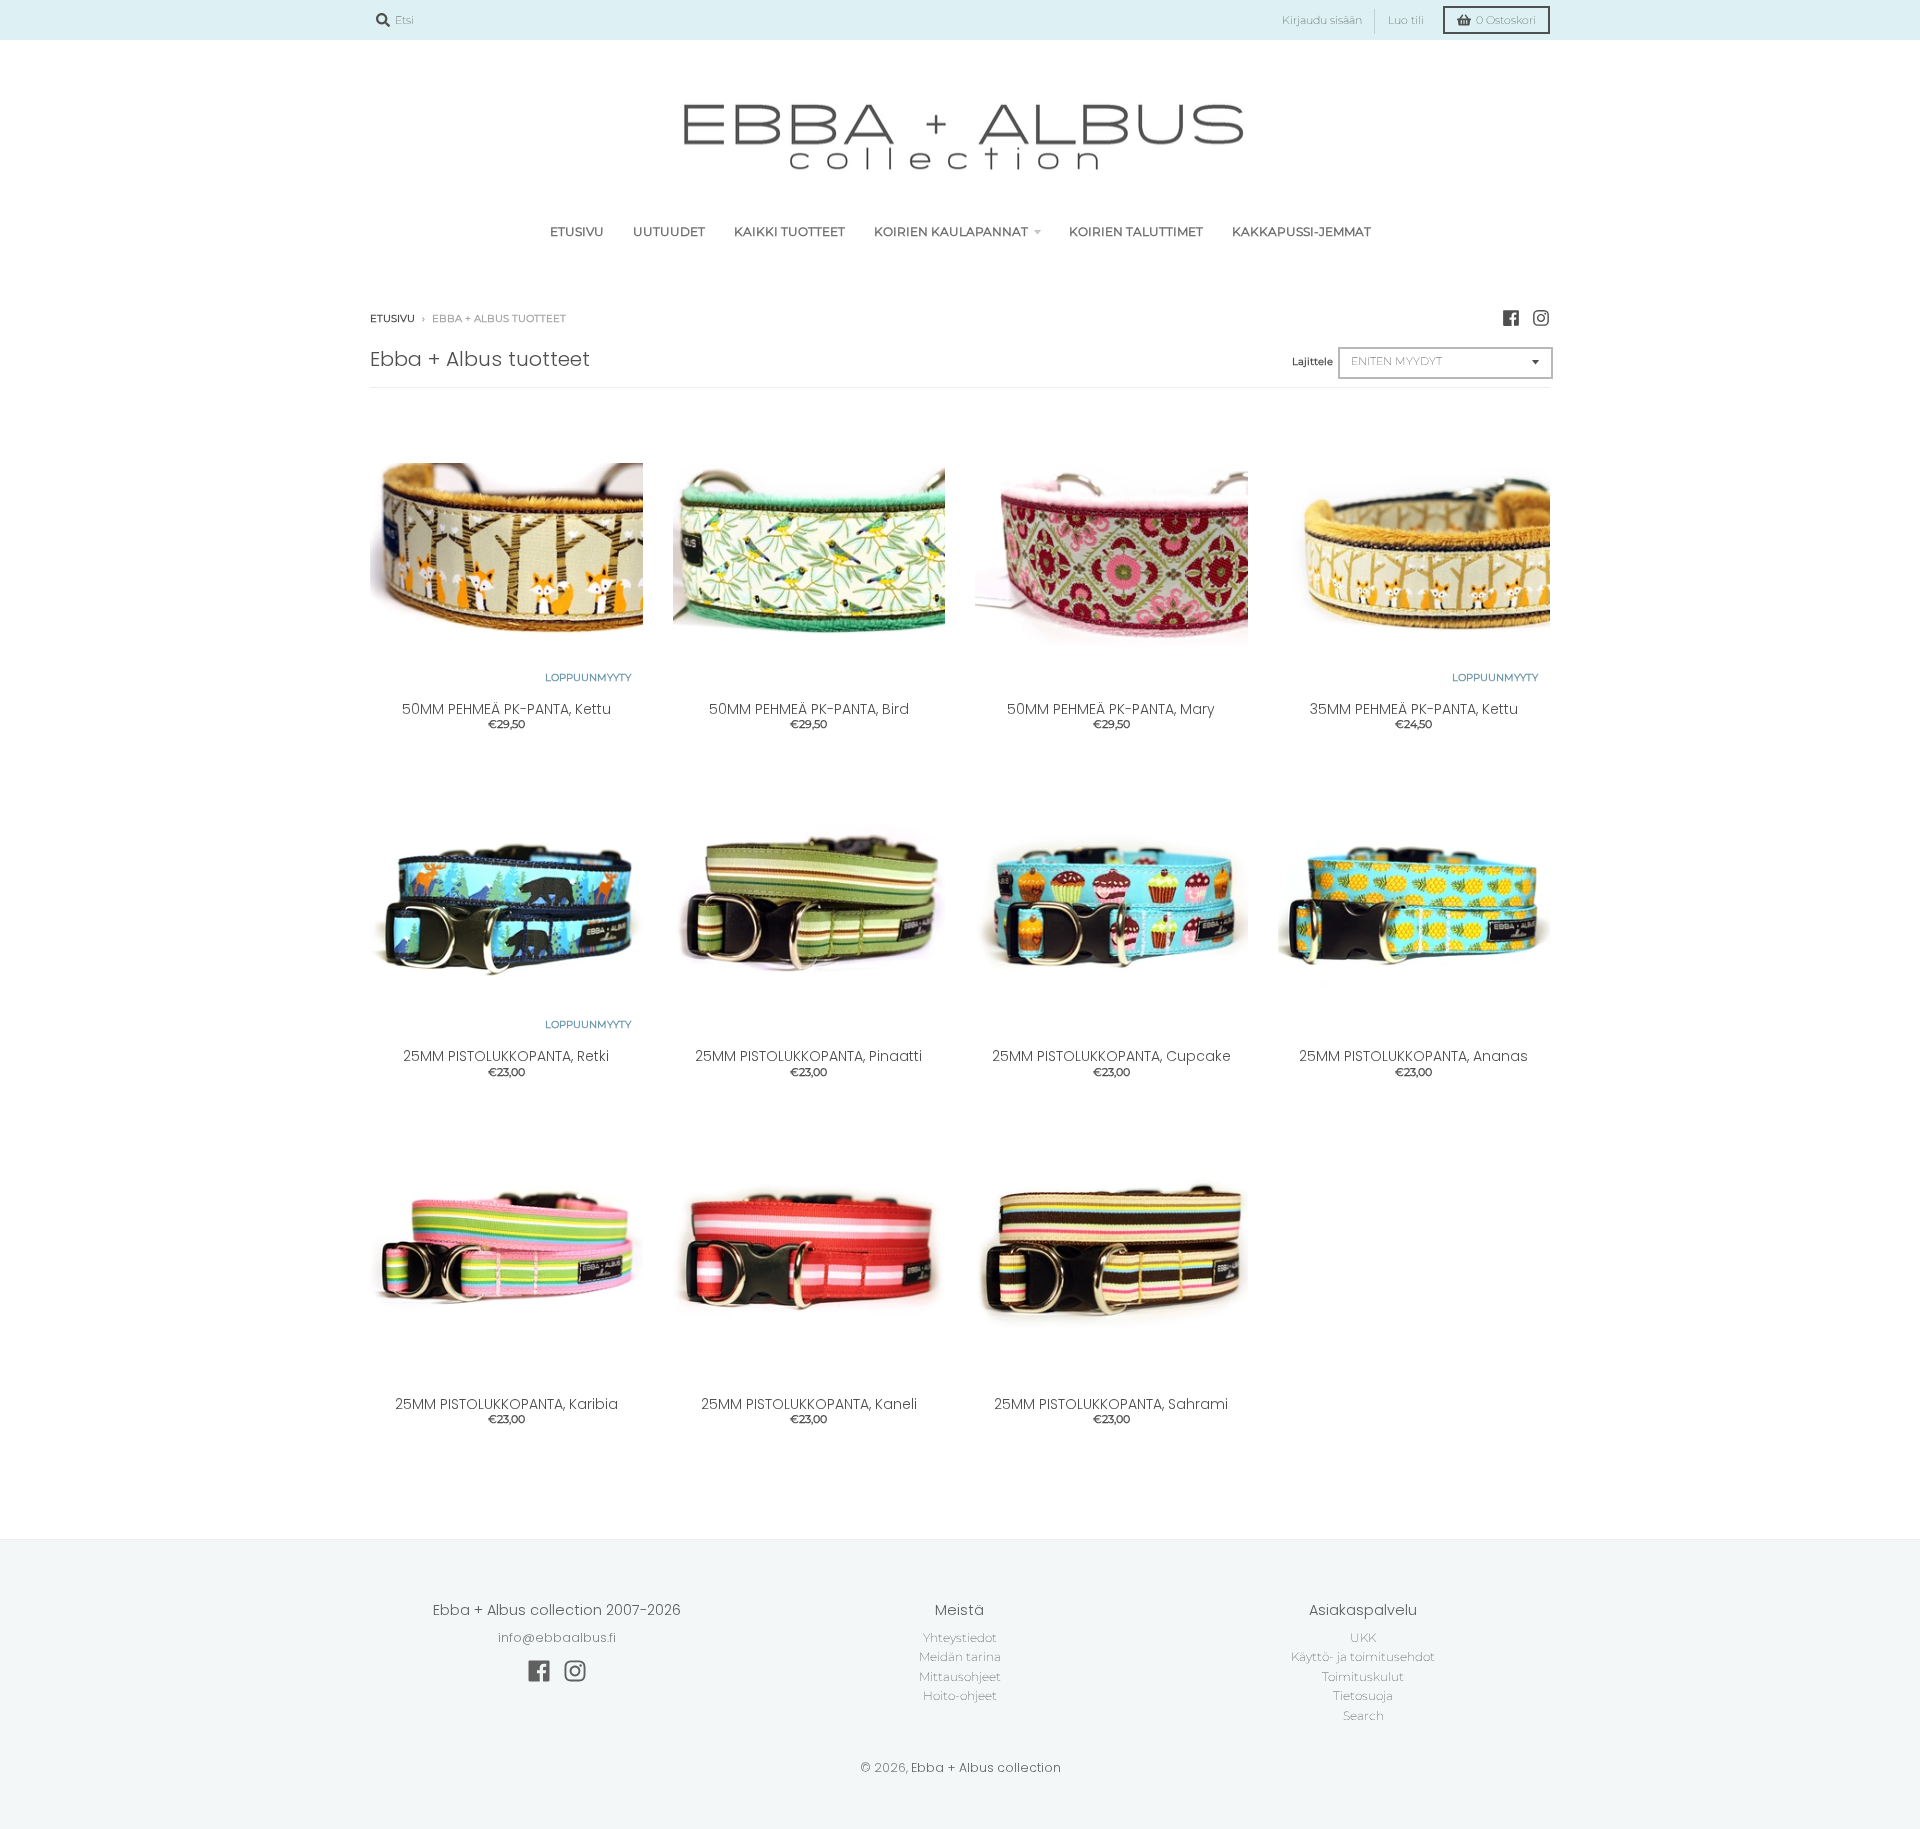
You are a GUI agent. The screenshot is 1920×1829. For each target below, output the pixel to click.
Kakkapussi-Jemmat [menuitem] (1301, 231)
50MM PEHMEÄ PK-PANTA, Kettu (506, 709)
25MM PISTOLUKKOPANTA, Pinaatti (808, 1056)
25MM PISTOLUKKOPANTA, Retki (506, 1056)
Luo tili (1406, 20)
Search (1363, 1715)
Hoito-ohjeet (960, 1695)
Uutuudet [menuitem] (669, 231)
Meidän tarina (960, 1656)
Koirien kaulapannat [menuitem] (951, 231)
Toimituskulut (1363, 1676)
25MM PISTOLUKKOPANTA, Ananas (1413, 1056)
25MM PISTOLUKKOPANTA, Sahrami (1111, 1404)
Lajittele (1312, 361)
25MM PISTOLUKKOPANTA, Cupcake (1111, 1056)
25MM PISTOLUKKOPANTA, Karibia (506, 1404)
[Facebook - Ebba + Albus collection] (1511, 318)
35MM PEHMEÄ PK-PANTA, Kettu (1414, 709)
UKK (1363, 1637)
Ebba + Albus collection (986, 1767)
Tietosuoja (1363, 1695)
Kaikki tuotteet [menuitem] (789, 231)
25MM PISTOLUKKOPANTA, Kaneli (809, 1404)
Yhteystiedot (960, 1637)
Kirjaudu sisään (1322, 20)
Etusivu (392, 318)
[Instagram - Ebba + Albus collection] (1541, 318)
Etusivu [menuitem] (577, 231)
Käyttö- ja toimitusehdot (1363, 1656)
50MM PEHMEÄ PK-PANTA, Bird (809, 709)
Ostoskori (1506, 20)
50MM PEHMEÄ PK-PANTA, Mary (1111, 709)
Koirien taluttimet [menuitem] (1136, 231)
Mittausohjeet (960, 1676)
